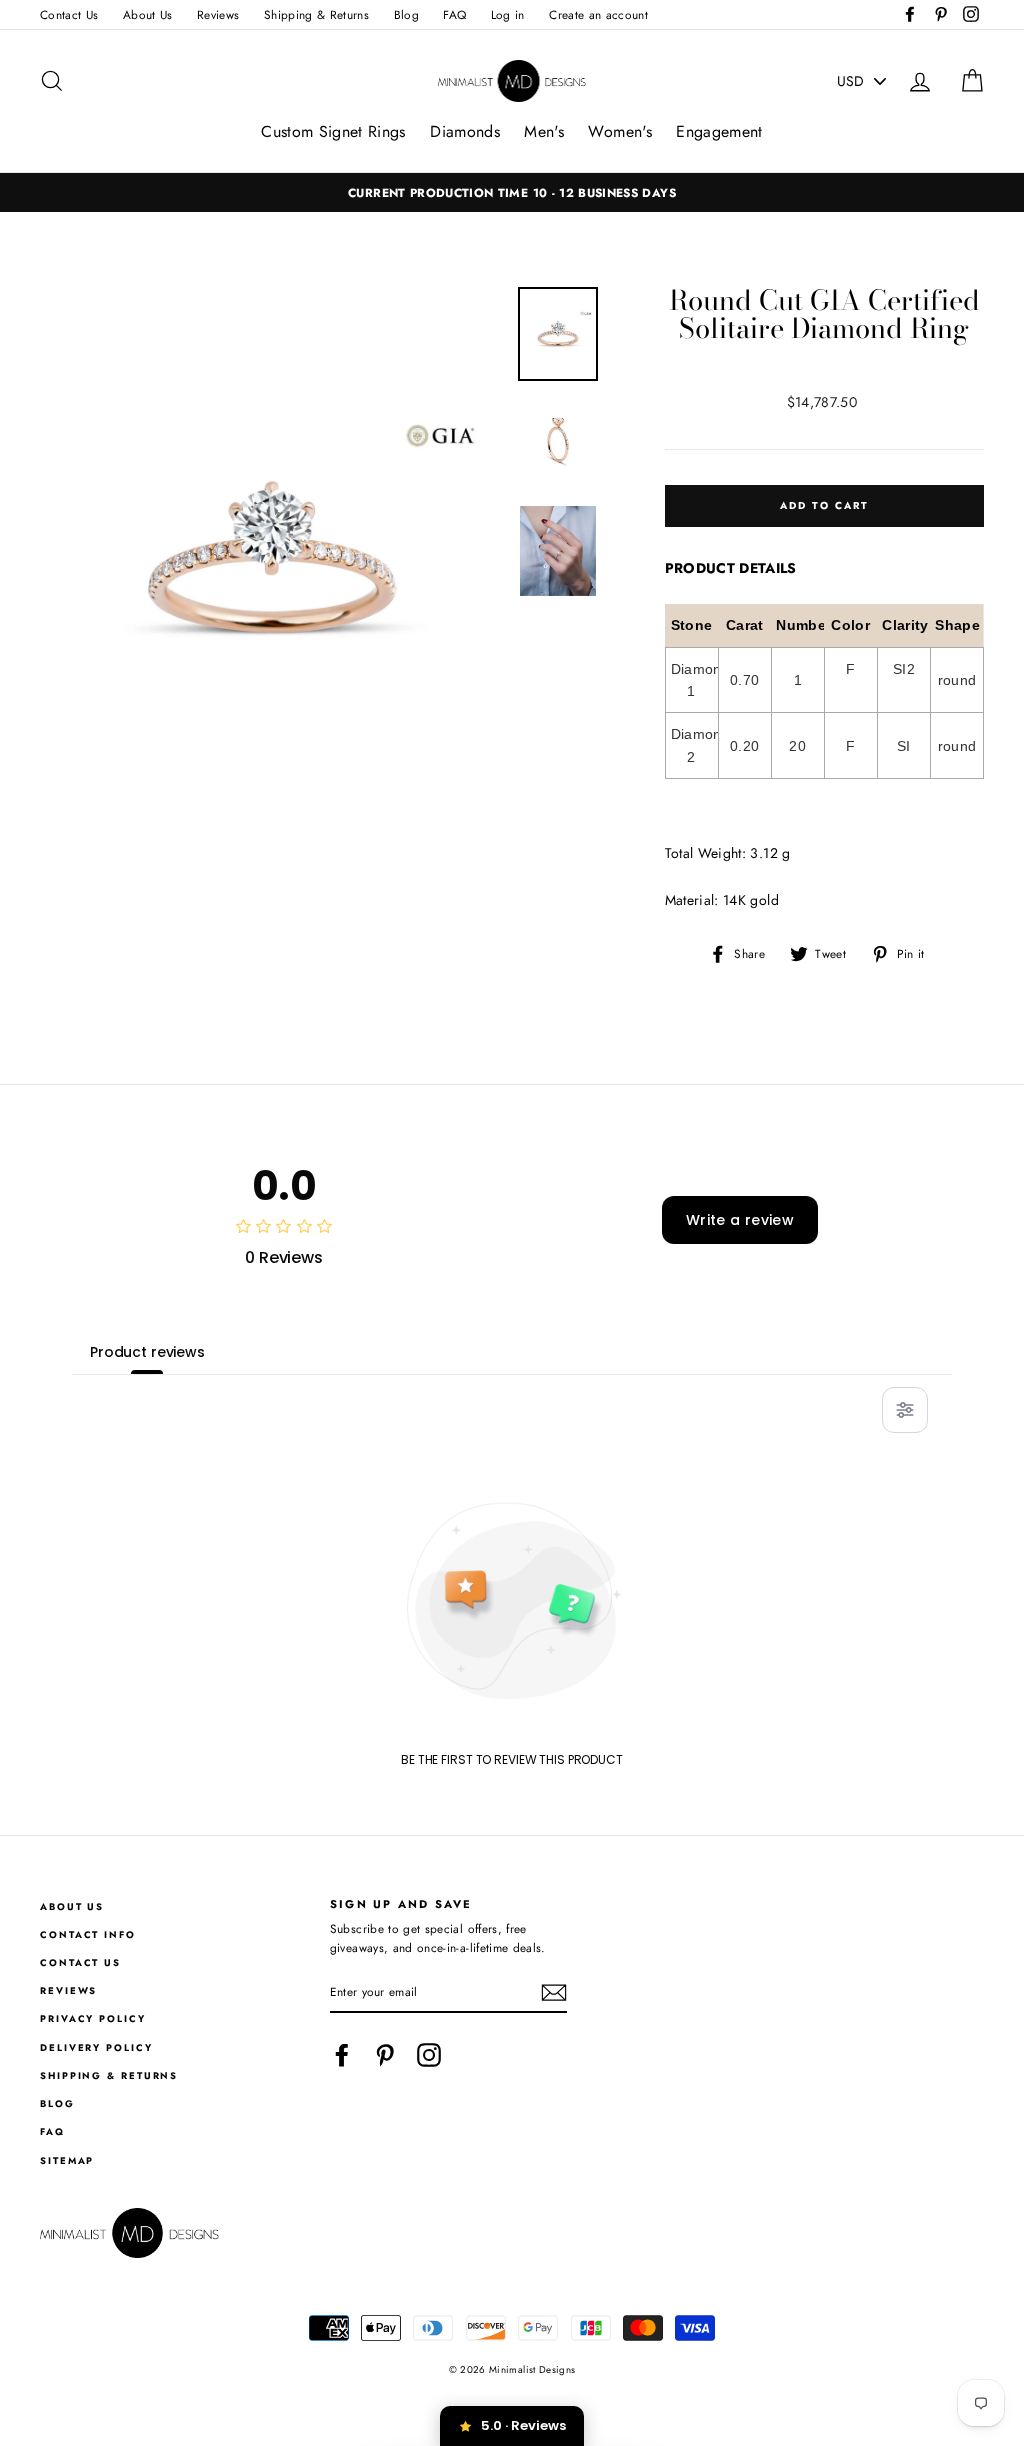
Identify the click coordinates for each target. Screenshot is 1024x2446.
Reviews (218, 14)
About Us (148, 14)
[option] (512, 192)
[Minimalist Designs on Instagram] (429, 2055)
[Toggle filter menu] (905, 1410)
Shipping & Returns (316, 14)
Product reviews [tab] (147, 1352)
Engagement (719, 131)
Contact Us (69, 14)
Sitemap (67, 2161)
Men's (544, 131)
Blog (406, 14)
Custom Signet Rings (333, 131)
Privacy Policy (93, 2019)
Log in (508, 14)
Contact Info (88, 1935)
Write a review (740, 1220)
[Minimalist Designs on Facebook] (342, 2055)
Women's (619, 131)
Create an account (598, 14)
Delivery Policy (96, 2048)
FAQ (454, 14)
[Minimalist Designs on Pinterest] (385, 2055)
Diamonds (465, 131)
